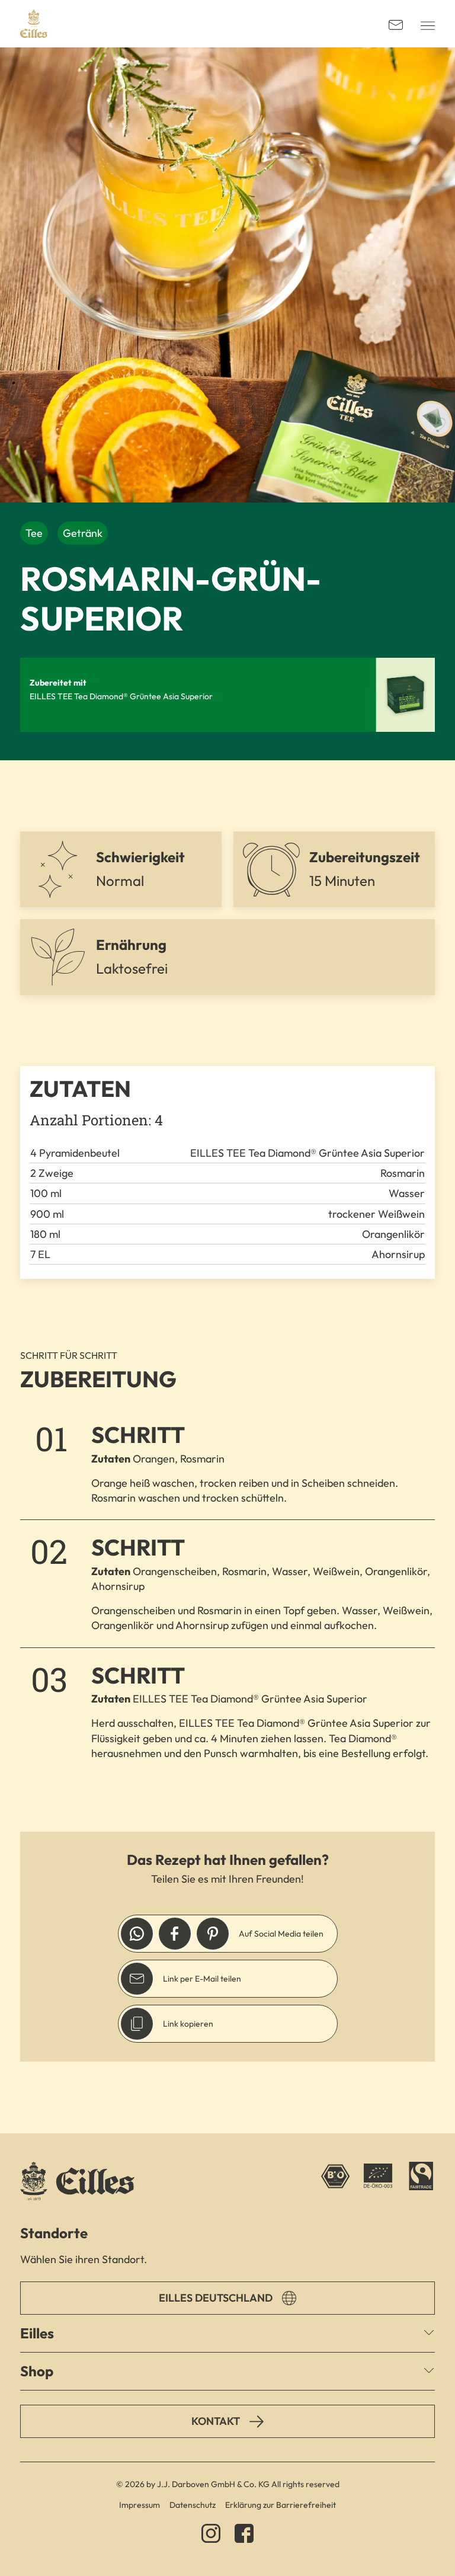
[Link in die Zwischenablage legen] (137, 2024)
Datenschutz (193, 2505)
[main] (227, 1090)
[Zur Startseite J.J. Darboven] (34, 24)
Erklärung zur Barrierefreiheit (281, 2505)
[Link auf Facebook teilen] (175, 1934)
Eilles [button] (37, 2333)
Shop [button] (37, 2371)
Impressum (140, 2505)
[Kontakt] (396, 24)
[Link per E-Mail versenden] (137, 1979)
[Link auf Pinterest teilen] (213, 1934)
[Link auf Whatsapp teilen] (137, 1934)
